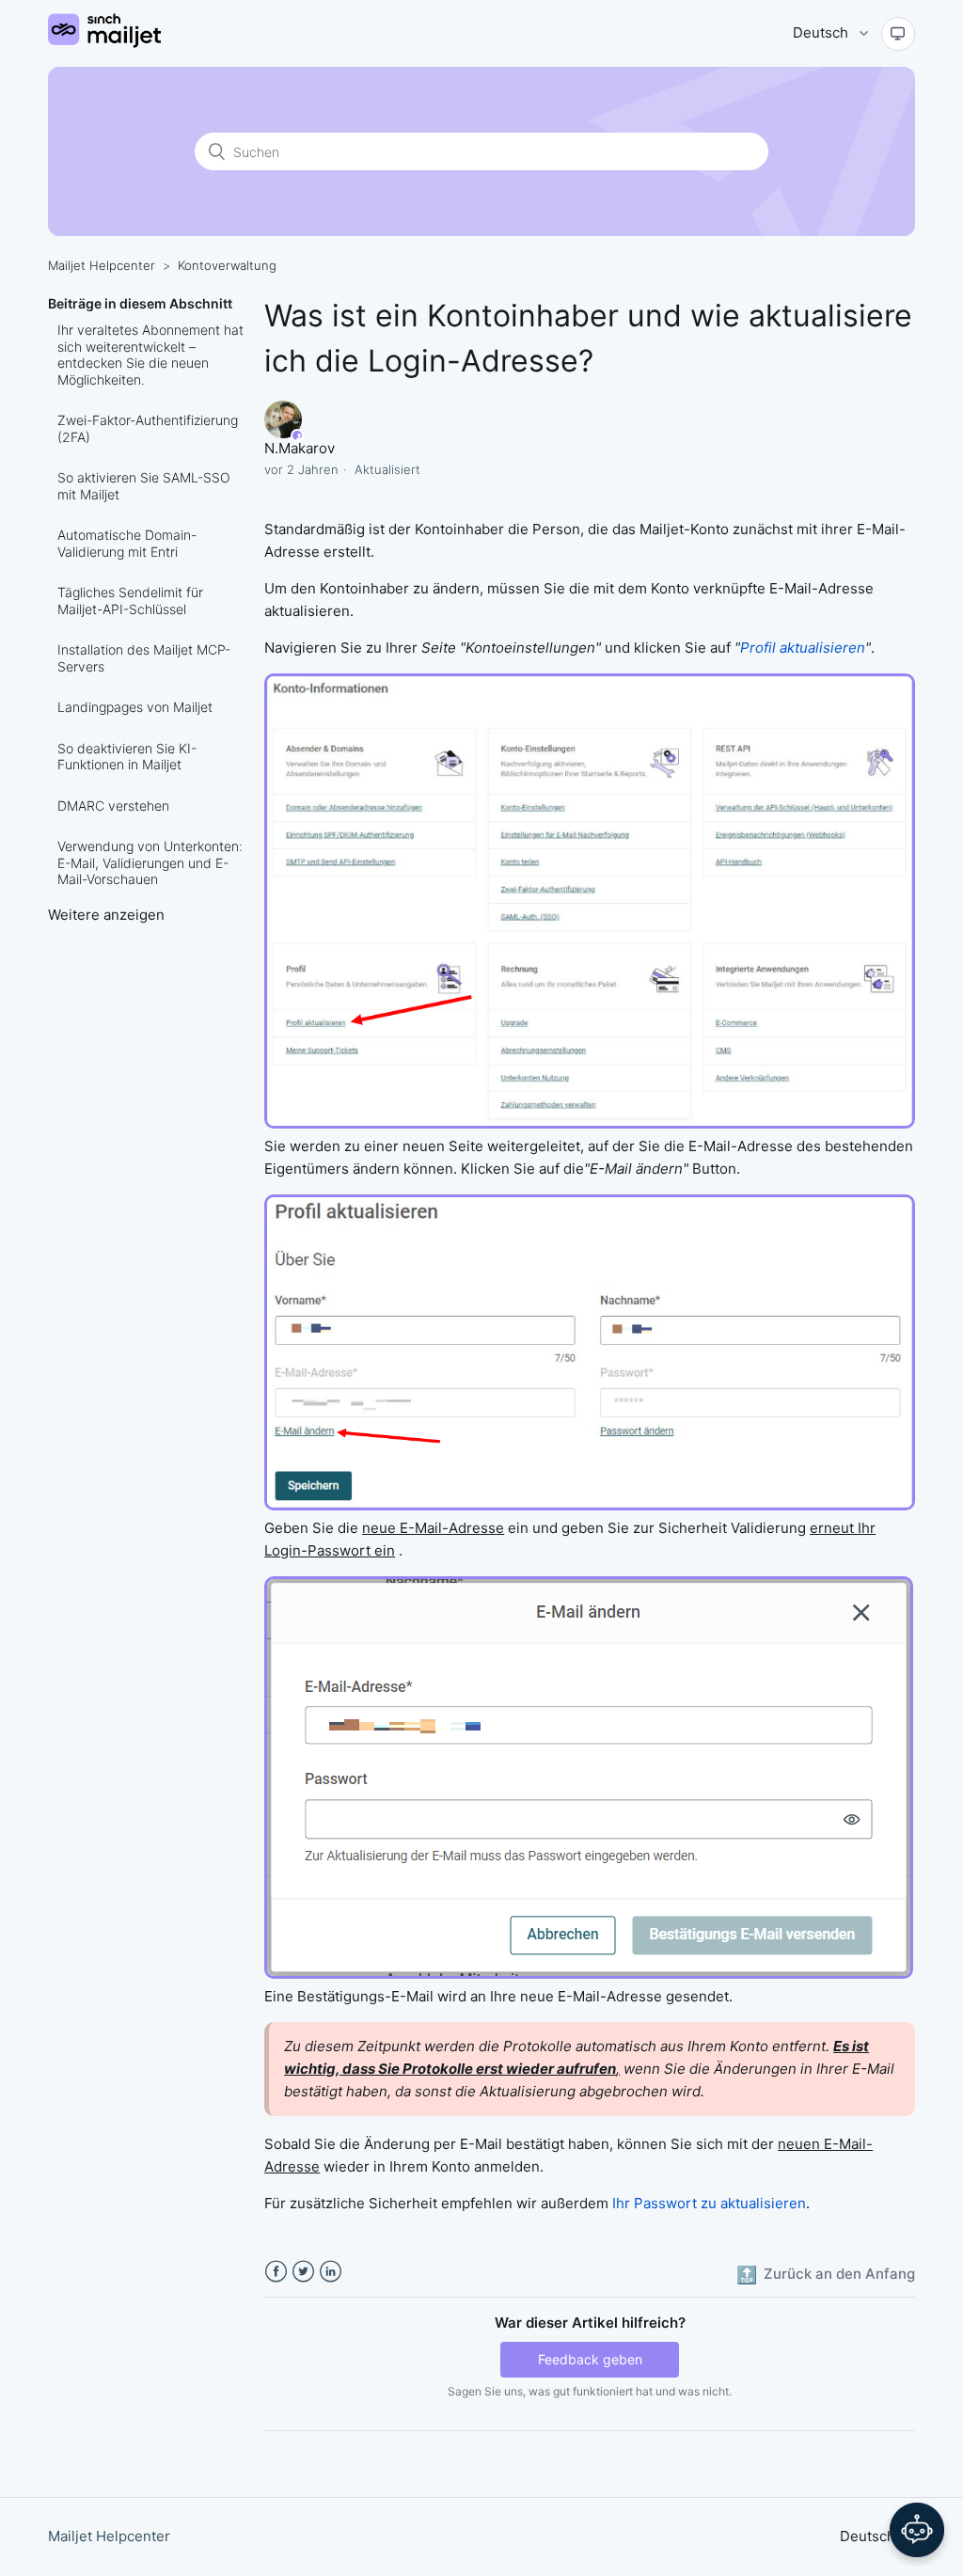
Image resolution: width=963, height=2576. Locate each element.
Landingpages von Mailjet (135, 707)
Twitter (303, 2272)
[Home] (104, 43)
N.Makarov (300, 448)
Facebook (276, 2272)
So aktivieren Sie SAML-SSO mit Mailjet (144, 486)
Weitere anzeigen (106, 915)
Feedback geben (590, 2359)
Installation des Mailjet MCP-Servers (144, 658)
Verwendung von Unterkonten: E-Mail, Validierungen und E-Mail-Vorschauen (150, 862)
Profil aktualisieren (803, 648)
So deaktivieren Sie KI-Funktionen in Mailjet (127, 757)
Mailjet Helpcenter (102, 265)
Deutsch (822, 32)
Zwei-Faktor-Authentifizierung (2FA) (148, 428)
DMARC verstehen (113, 806)
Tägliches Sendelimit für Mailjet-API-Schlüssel (130, 601)
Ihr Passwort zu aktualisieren (709, 2203)
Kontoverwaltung (227, 265)
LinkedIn (331, 2272)
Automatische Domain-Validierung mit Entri (127, 543)
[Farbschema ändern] (898, 34)
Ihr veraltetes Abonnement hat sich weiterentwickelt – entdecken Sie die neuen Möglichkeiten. (150, 355)
